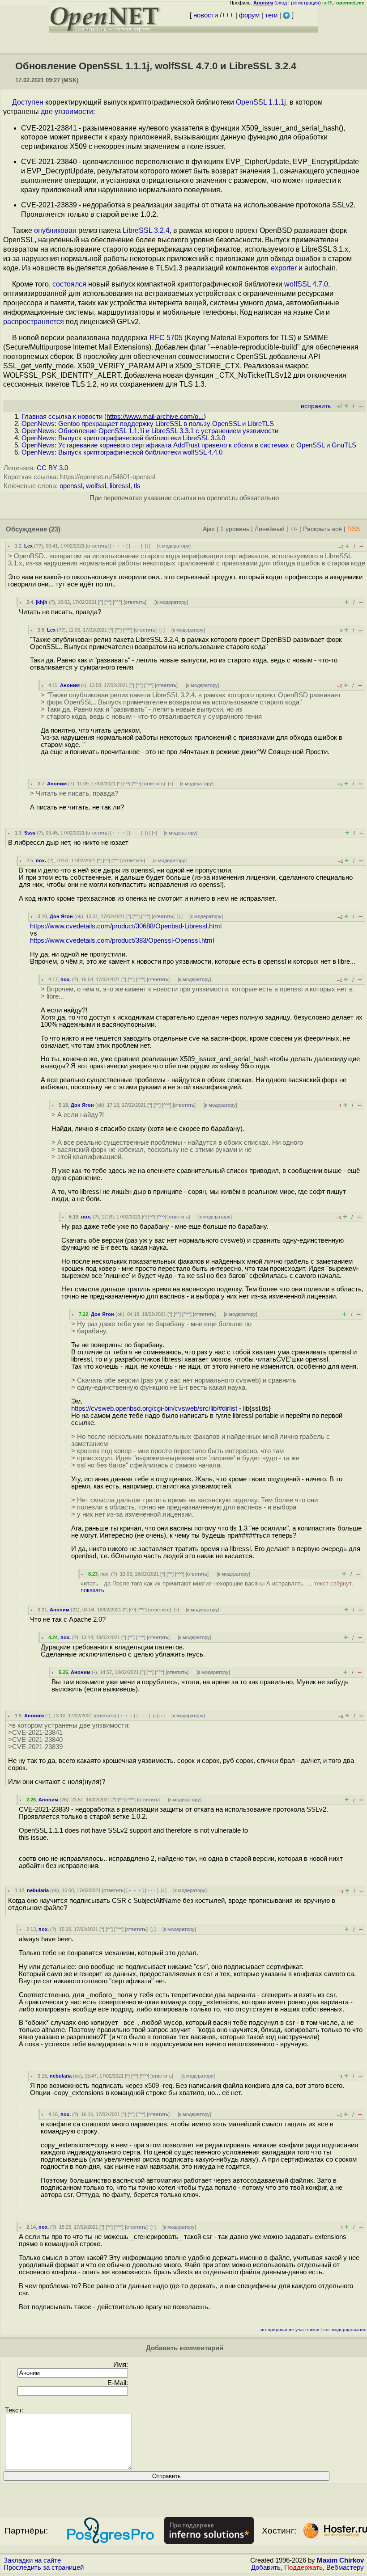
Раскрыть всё (322, 529)
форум (249, 15)
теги (271, 15)
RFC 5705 (166, 338)
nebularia (38, 1890)
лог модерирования (345, 2329)
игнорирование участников (290, 2329)
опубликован (55, 230)
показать (92, 1590)
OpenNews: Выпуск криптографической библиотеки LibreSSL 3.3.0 (123, 438)
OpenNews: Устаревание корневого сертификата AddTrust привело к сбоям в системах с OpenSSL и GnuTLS (189, 445)
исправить (316, 406)
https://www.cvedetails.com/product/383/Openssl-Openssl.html (122, 940)
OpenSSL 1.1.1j (261, 102)
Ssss (30, 833)
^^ (108, 602)
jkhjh (42, 602)
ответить (97, 546)
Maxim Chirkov (340, 2560)
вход (282, 3)
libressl (120, 486)
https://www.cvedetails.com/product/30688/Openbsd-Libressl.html (126, 926)
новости (206, 15)
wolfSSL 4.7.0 (306, 284)
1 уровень (235, 529)
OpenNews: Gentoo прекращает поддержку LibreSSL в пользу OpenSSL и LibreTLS (148, 424)
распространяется (34, 322)
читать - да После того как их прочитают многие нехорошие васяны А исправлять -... (217, 1587)
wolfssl (96, 486)
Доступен (28, 102)
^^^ (117, 602)
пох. (41, 860)
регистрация (305, 3)
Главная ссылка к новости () (114, 417)
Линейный (270, 529)
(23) (55, 529)
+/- (294, 529)
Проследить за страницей (44, 2568)
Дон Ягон (61, 916)
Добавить (266, 2568)
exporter (284, 268)
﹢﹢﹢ (119, 546)
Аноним (70, 685)
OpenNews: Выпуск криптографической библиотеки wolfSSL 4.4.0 (122, 452)
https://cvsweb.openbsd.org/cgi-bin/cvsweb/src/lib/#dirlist (154, 1408)
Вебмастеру (345, 2568)
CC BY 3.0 (52, 468)
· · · (136, 546)
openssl (71, 486)
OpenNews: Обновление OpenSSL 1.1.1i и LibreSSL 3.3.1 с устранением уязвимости (150, 431)
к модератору (174, 546)
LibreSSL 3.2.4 (146, 230)
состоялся (69, 284)
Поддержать (303, 2568)
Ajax (209, 529)
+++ (228, 15)
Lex (28, 546)
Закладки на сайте (32, 2560)
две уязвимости (67, 112)
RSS (354, 529)
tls (137, 486)
